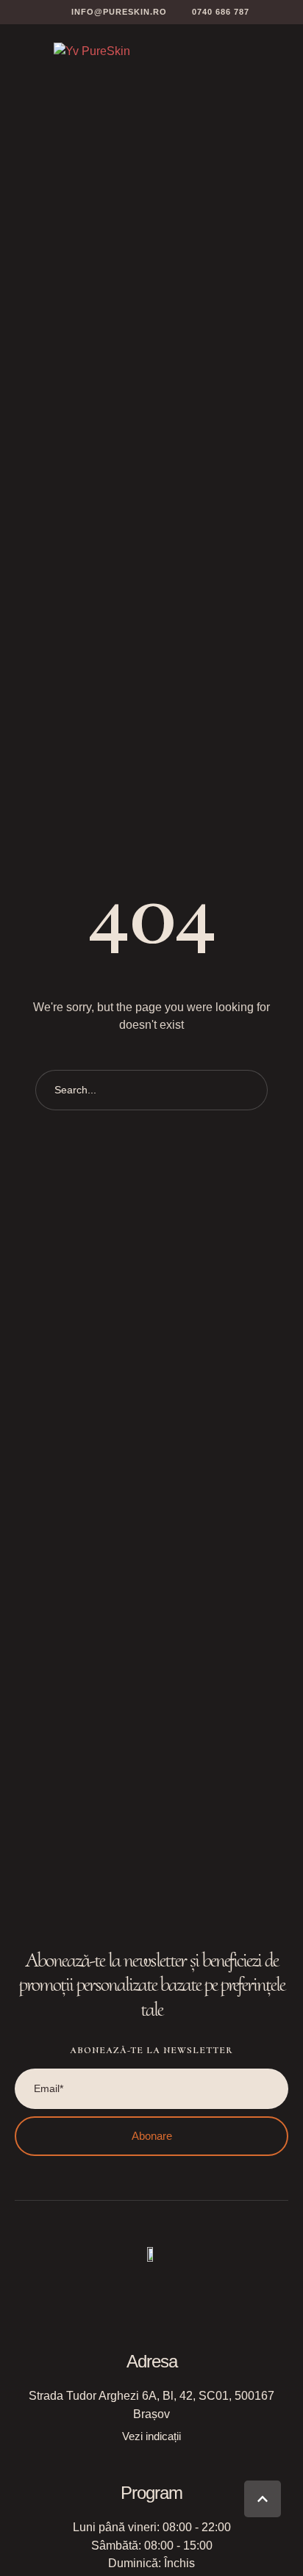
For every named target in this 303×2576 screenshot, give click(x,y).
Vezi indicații (151, 2436)
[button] (110, 12)
